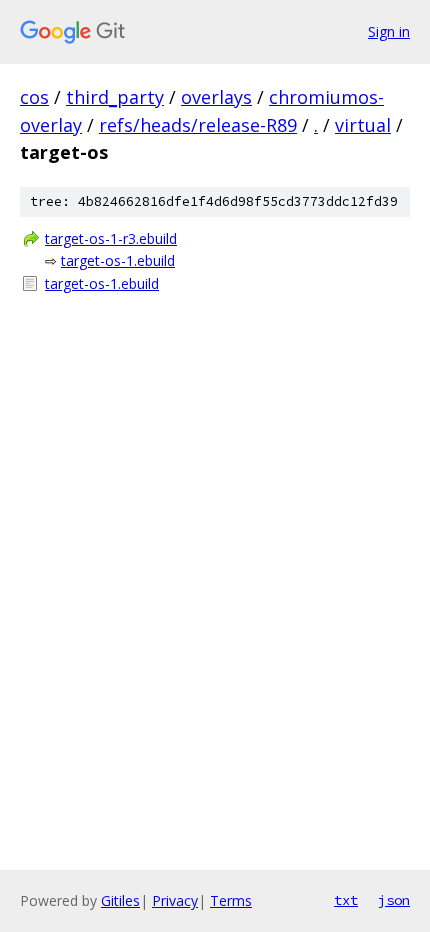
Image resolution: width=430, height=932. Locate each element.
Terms (231, 900)
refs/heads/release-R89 (198, 125)
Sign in (389, 31)
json (394, 900)
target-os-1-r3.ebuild (111, 238)
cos (34, 97)
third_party (115, 97)
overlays (216, 97)
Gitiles (120, 900)
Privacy (175, 900)
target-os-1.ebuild (118, 260)
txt (346, 900)
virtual (363, 125)
